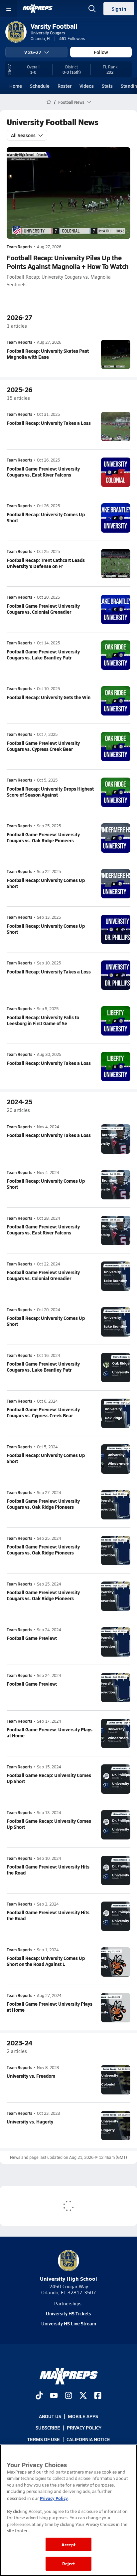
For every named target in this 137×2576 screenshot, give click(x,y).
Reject (69, 2563)
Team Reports (19, 247)
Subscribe (48, 2427)
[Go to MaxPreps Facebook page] (98, 2396)
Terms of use (44, 2439)
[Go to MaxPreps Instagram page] (68, 2396)
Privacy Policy (84, 2427)
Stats (107, 86)
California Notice (88, 2439)
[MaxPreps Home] (38, 9)
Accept (68, 2544)
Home (16, 86)
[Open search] (92, 9)
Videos (87, 86)
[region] (68, 2510)
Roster (65, 86)
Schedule (40, 86)
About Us (50, 2416)
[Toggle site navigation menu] (9, 9)
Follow (101, 52)
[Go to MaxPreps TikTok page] (39, 2396)
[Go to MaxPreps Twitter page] (83, 2396)
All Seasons (23, 135)
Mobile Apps (83, 2416)
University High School (68, 2278)
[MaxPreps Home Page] (49, 102)
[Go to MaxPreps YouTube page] (54, 2396)
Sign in (119, 9)
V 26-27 (33, 52)
